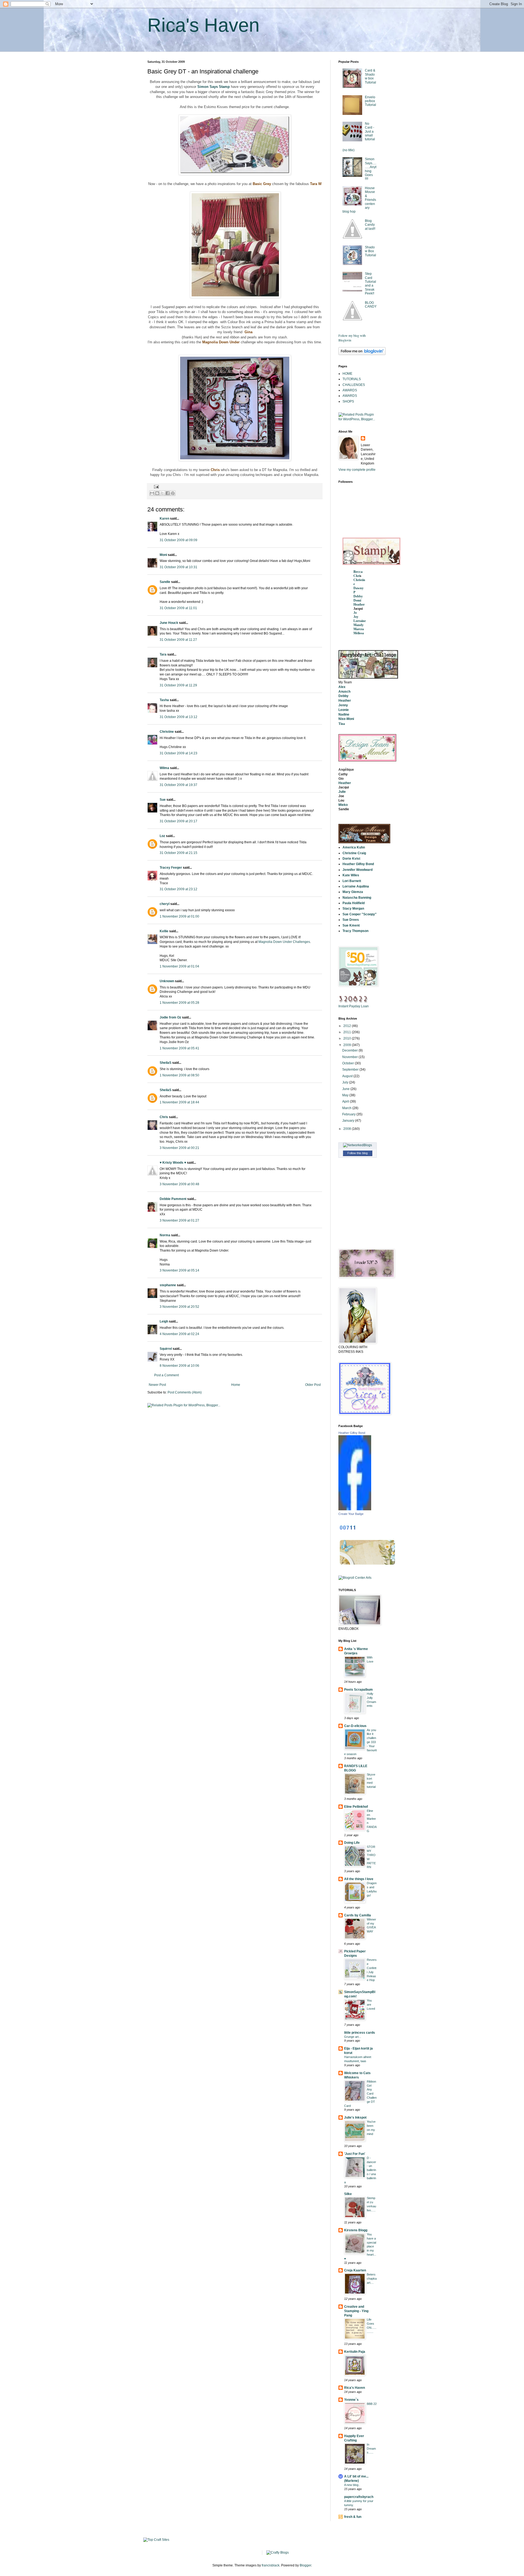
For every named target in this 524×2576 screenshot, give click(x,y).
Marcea (359, 629)
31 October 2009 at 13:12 (178, 717)
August (348, 1076)
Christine (167, 732)
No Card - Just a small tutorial (370, 132)
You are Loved (371, 2005)
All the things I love (359, 1879)
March (347, 1108)
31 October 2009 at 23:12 (178, 889)
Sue (163, 800)
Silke (348, 2194)
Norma (165, 1235)
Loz (162, 836)
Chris (215, 470)
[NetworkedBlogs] (358, 1145)
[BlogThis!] (157, 493)
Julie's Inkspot (355, 2118)
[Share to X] (162, 493)
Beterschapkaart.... (372, 2279)
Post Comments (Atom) (185, 1392)
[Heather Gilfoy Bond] (355, 1509)
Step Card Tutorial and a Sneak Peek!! (370, 284)
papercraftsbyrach (359, 2497)
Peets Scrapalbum (358, 1690)
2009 (348, 1045)
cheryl (165, 904)
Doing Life (352, 1843)
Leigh (164, 1321)
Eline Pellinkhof (356, 1807)
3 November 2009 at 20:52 (179, 1307)
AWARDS (350, 390)
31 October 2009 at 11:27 (178, 640)
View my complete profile (357, 470)
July (346, 1082)
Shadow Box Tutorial (370, 251)
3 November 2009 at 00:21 (179, 1148)
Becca (358, 572)
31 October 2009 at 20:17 (178, 821)
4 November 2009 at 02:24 (179, 1334)
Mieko (343, 805)
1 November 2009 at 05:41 (179, 1048)
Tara (163, 654)
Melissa (359, 633)
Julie (342, 792)
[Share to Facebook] (168, 493)
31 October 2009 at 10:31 (178, 567)
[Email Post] (156, 487)
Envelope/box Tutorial (370, 101)
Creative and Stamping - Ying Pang (356, 2311)
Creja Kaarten (355, 2270)
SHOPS (348, 401)
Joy (356, 617)
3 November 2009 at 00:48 (179, 1184)
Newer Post (157, 1385)
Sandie (165, 582)
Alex (342, 687)
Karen (164, 519)
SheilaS (166, 1063)
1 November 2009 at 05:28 (179, 1003)
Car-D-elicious (355, 1726)
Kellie (164, 931)
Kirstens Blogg (356, 2230)
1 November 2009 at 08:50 (179, 1075)
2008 (348, 1129)
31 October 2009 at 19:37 (178, 785)
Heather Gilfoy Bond (352, 1433)
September (351, 1070)
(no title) (349, 150)
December (350, 1050)
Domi (357, 600)
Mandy (358, 625)
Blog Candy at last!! (370, 225)
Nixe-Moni (346, 719)
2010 (348, 1038)
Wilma (164, 768)
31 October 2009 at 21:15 (178, 853)
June (346, 1089)
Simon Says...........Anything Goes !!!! (371, 169)
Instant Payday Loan (354, 1006)
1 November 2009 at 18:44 (179, 1102)
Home (236, 1385)
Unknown (167, 981)
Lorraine (360, 621)
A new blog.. (352, 2485)
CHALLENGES (354, 385)
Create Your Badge (351, 1514)
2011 (348, 1032)
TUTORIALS (352, 379)
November (350, 1057)
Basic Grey (262, 184)
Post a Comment (166, 1375)
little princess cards (360, 2033)
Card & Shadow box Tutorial (370, 76)
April (346, 1101)
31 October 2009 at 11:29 (178, 685)
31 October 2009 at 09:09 (178, 540)
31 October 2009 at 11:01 (178, 608)
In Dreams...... (371, 2449)
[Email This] (152, 493)
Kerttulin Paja (355, 2352)
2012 (348, 1026)
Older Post (313, 1385)
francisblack (271, 2565)
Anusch (344, 692)
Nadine (344, 714)
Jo (355, 613)
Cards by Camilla (358, 1915)
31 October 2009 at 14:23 (178, 753)
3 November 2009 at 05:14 (179, 1270)
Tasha (164, 700)
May (346, 1095)
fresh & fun (353, 2517)
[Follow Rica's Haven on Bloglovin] (362, 354)
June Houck (169, 623)
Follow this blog (358, 1153)
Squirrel (166, 1349)
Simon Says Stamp (214, 87)
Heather (359, 604)
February (349, 1114)
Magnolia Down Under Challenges (284, 942)
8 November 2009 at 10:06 (179, 1366)
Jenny (343, 705)
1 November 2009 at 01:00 (179, 916)
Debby (358, 596)
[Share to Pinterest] (173, 493)
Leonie (344, 710)
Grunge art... (353, 2037)
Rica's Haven (203, 25)
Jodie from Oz (170, 1017)
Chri (357, 576)
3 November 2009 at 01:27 (179, 1220)
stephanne (168, 1285)
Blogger (305, 2565)
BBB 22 (372, 2404)
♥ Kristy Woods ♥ (173, 1163)
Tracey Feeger (171, 868)
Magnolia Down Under (221, 342)
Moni (163, 555)
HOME (347, 374)
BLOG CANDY (371, 305)
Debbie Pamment (173, 1199)
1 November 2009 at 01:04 (179, 966)
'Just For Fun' (355, 2154)
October (349, 1063)
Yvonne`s (351, 2400)
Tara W (316, 184)
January (349, 1121)
